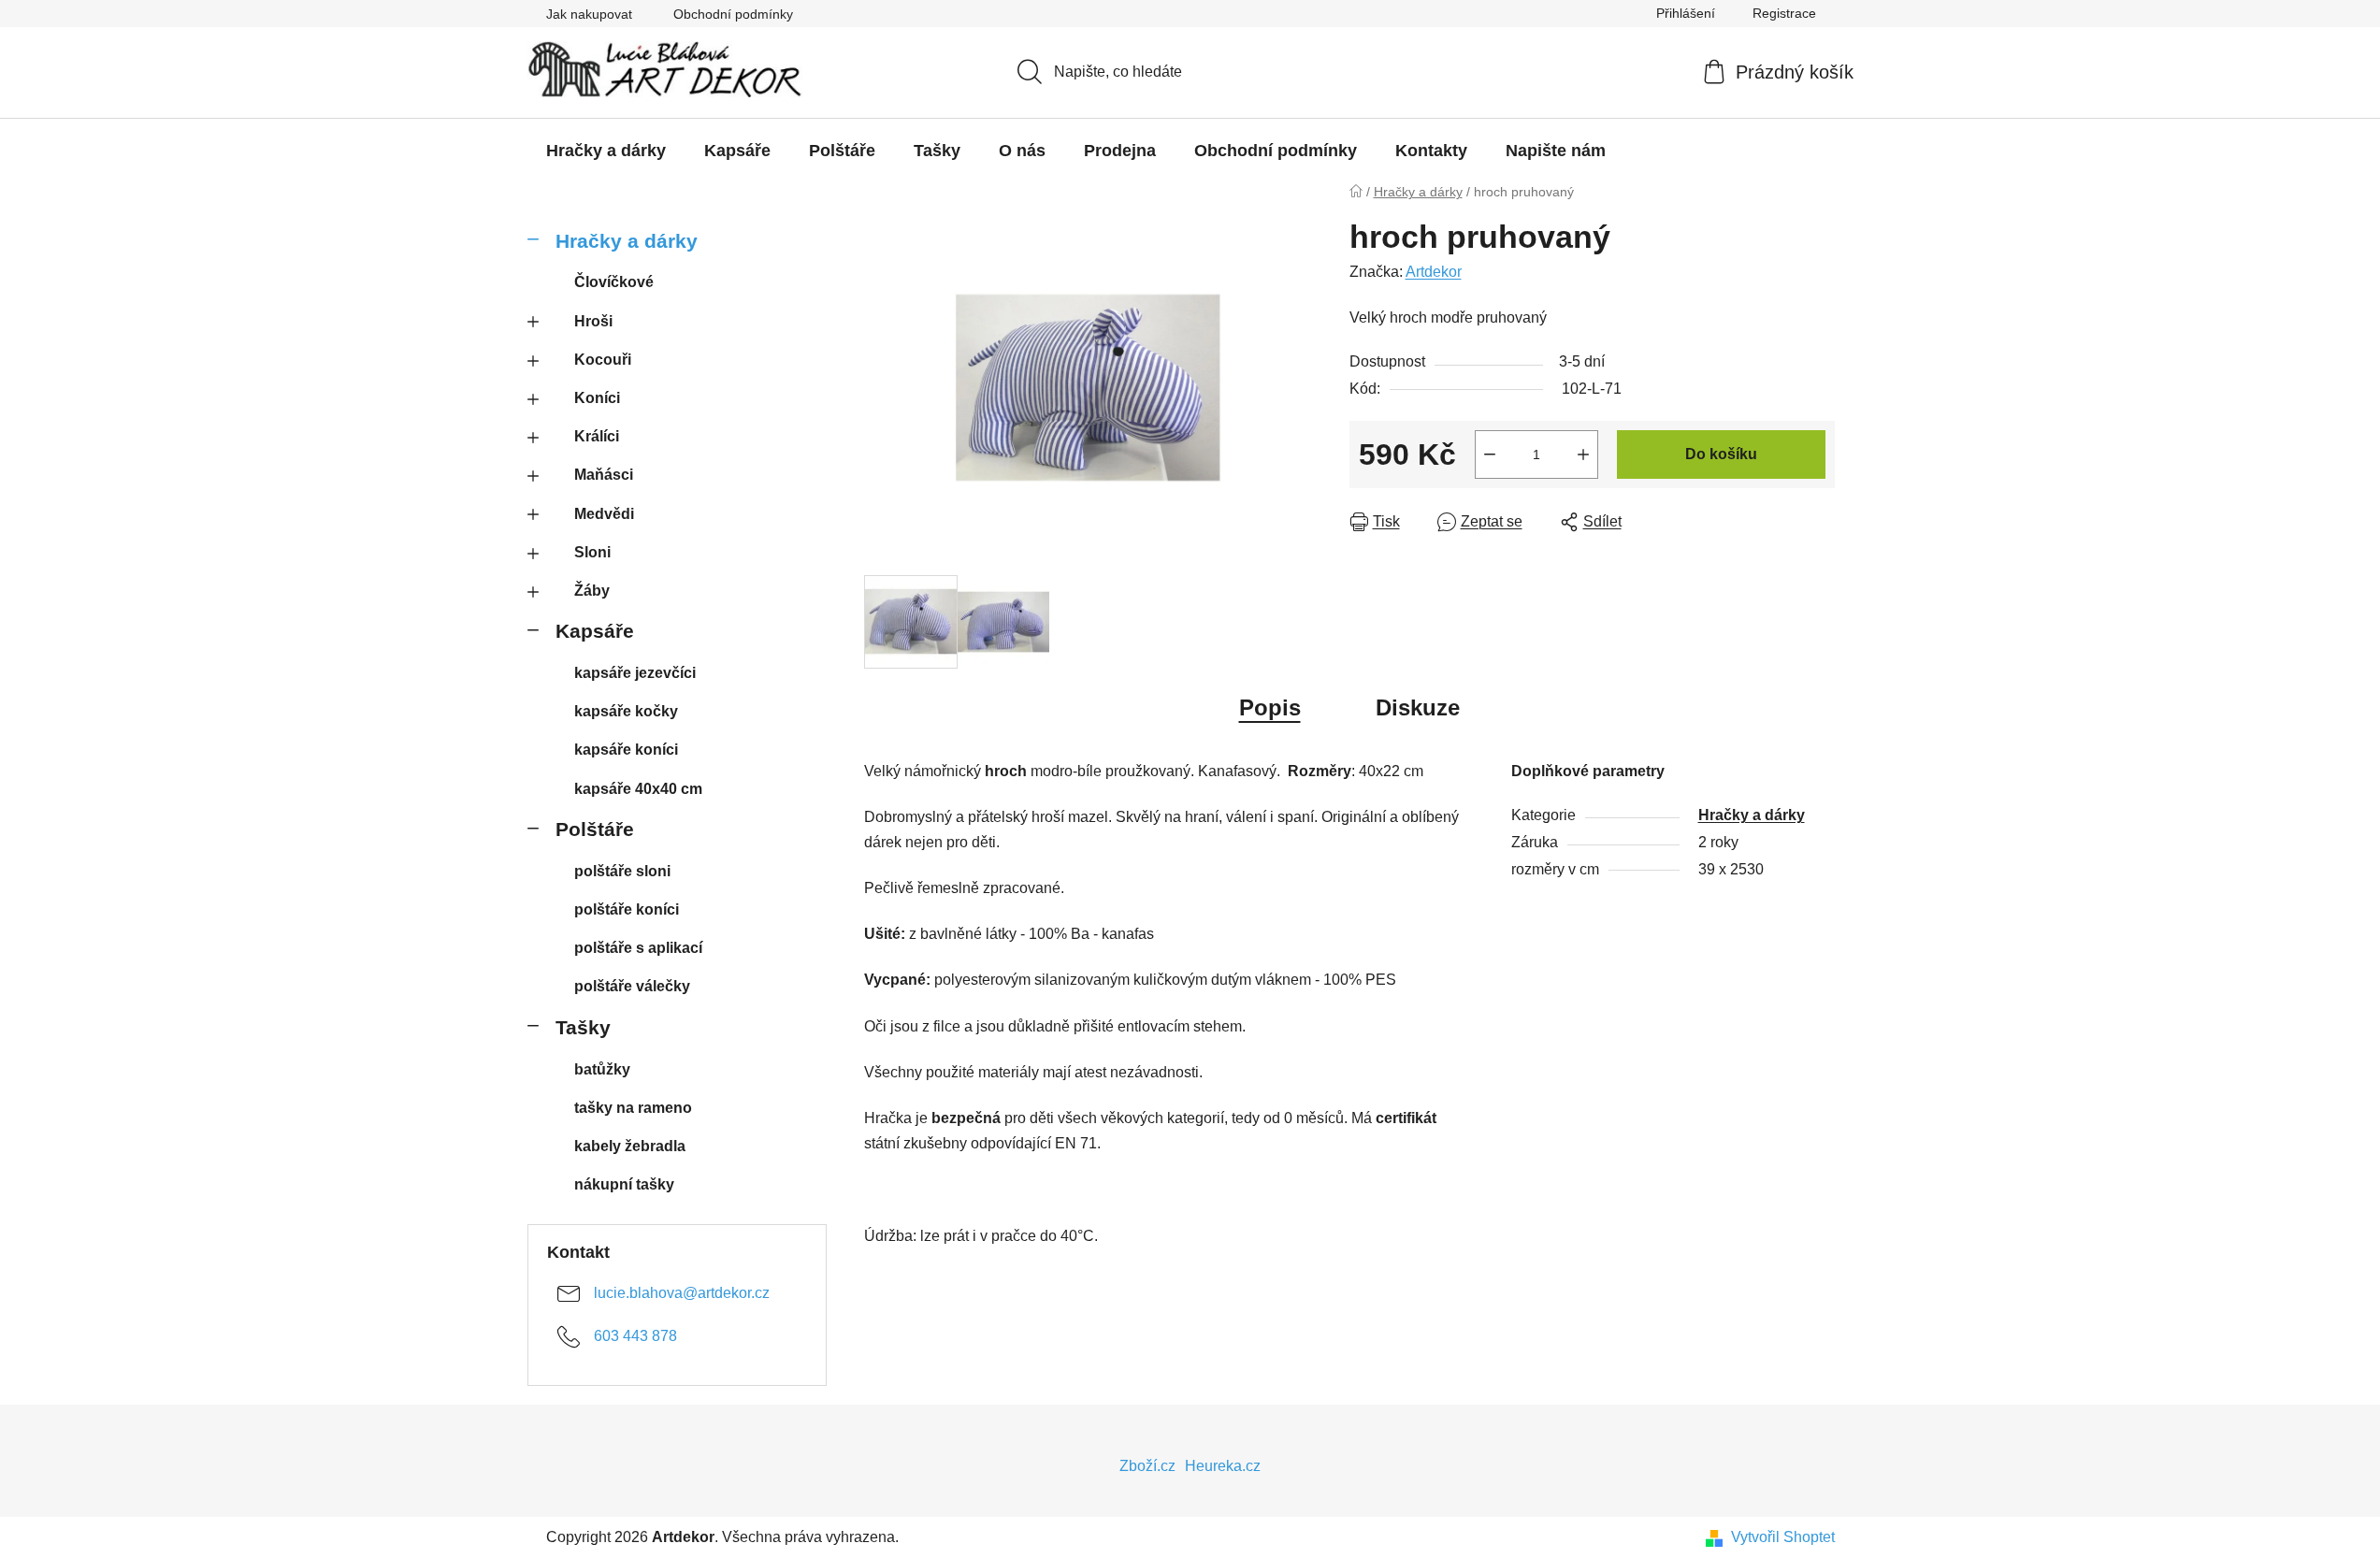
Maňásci (604, 475)
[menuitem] (606, 151)
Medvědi (604, 514)
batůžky (602, 1069)
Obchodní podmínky (733, 14)
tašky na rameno (633, 1108)
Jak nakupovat (589, 14)
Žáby (592, 591)
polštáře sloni (622, 871)
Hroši (593, 321)
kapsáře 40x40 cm (638, 789)
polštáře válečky (632, 986)
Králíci (597, 436)
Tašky (583, 1027)
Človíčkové (614, 282)
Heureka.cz (1223, 1466)
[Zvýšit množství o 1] (1583, 454)
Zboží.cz (1147, 1466)
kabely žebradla (630, 1146)
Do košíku (1721, 454)
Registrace (1784, 13)
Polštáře (595, 829)
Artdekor (1434, 272)
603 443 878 (635, 1336)
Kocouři (603, 360)
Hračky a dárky (627, 241)
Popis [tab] (1270, 707)
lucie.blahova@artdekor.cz (682, 1293)
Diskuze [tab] (1418, 707)
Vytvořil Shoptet (1783, 1537)
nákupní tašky (624, 1184)
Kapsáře (595, 631)
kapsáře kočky (626, 711)
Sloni (592, 552)
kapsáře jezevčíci (635, 673)
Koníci (597, 398)
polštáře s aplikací (638, 948)
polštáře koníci (627, 909)
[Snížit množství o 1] (1490, 454)
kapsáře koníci (626, 750)
